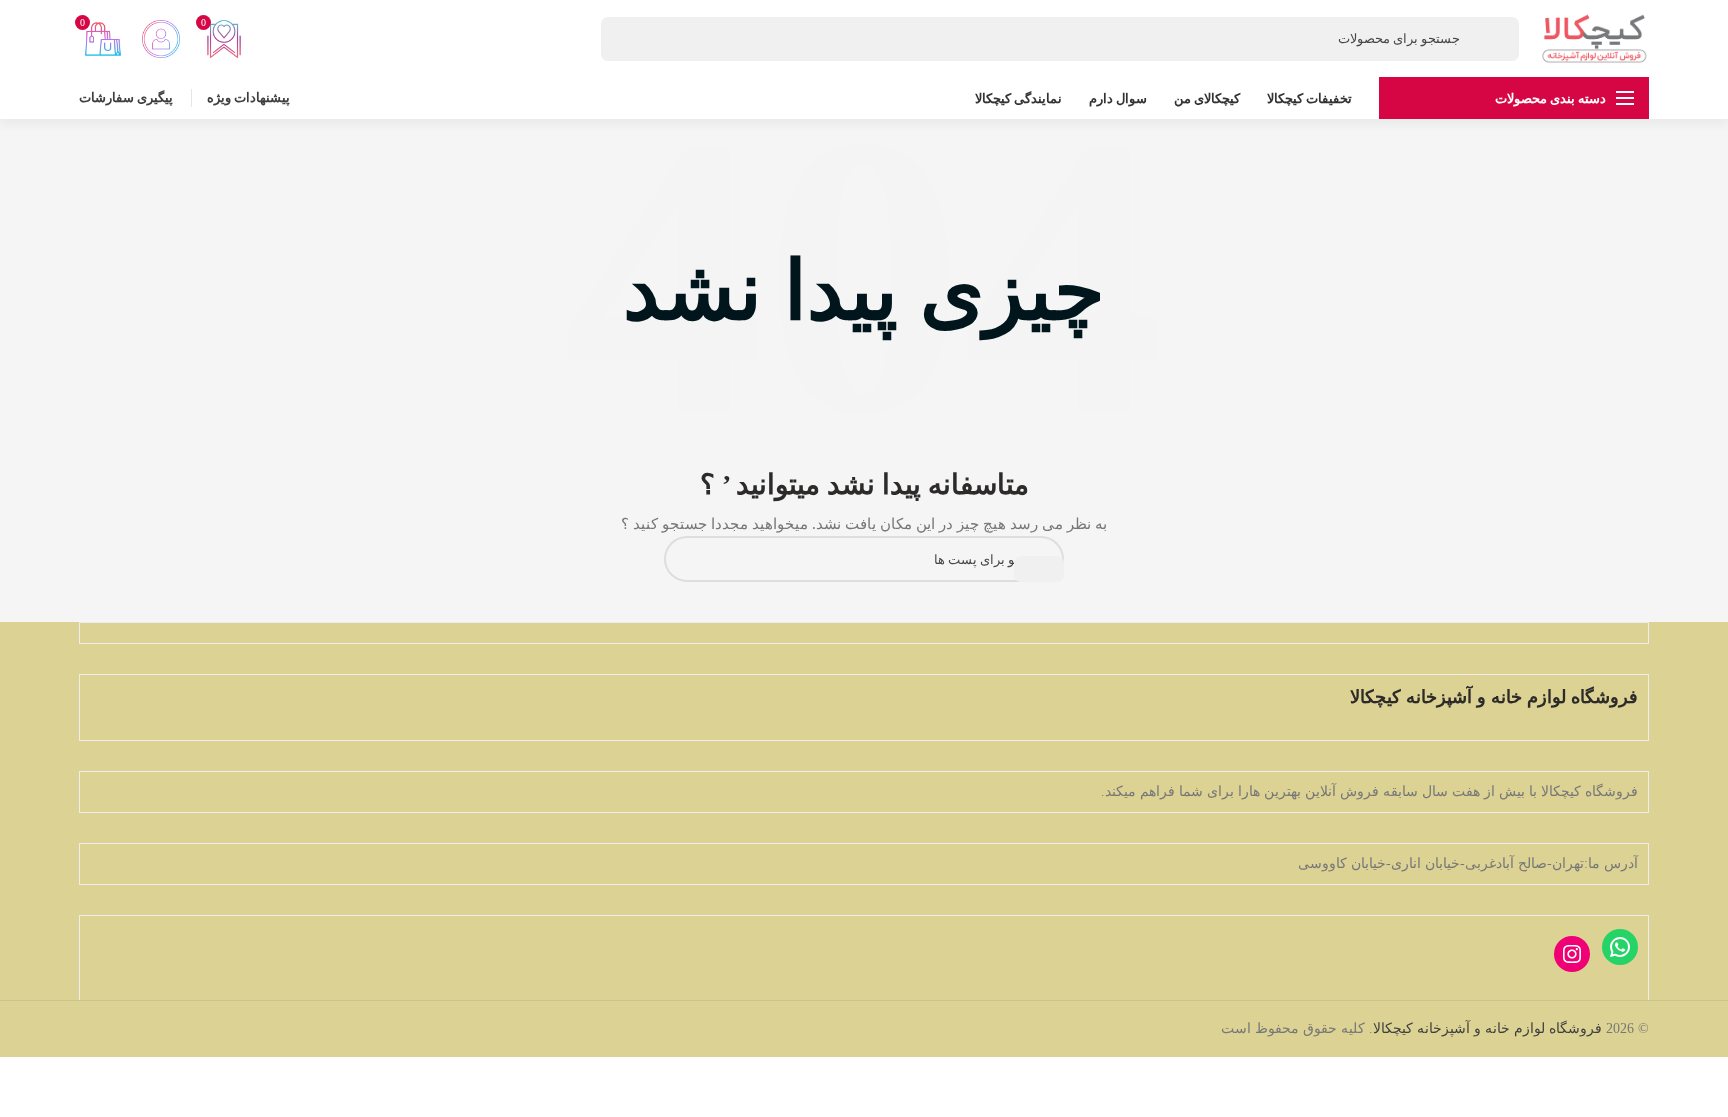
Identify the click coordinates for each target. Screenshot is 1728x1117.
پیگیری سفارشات (126, 97)
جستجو (1039, 569)
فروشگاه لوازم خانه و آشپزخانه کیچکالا (1487, 1028)
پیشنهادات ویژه (248, 97)
